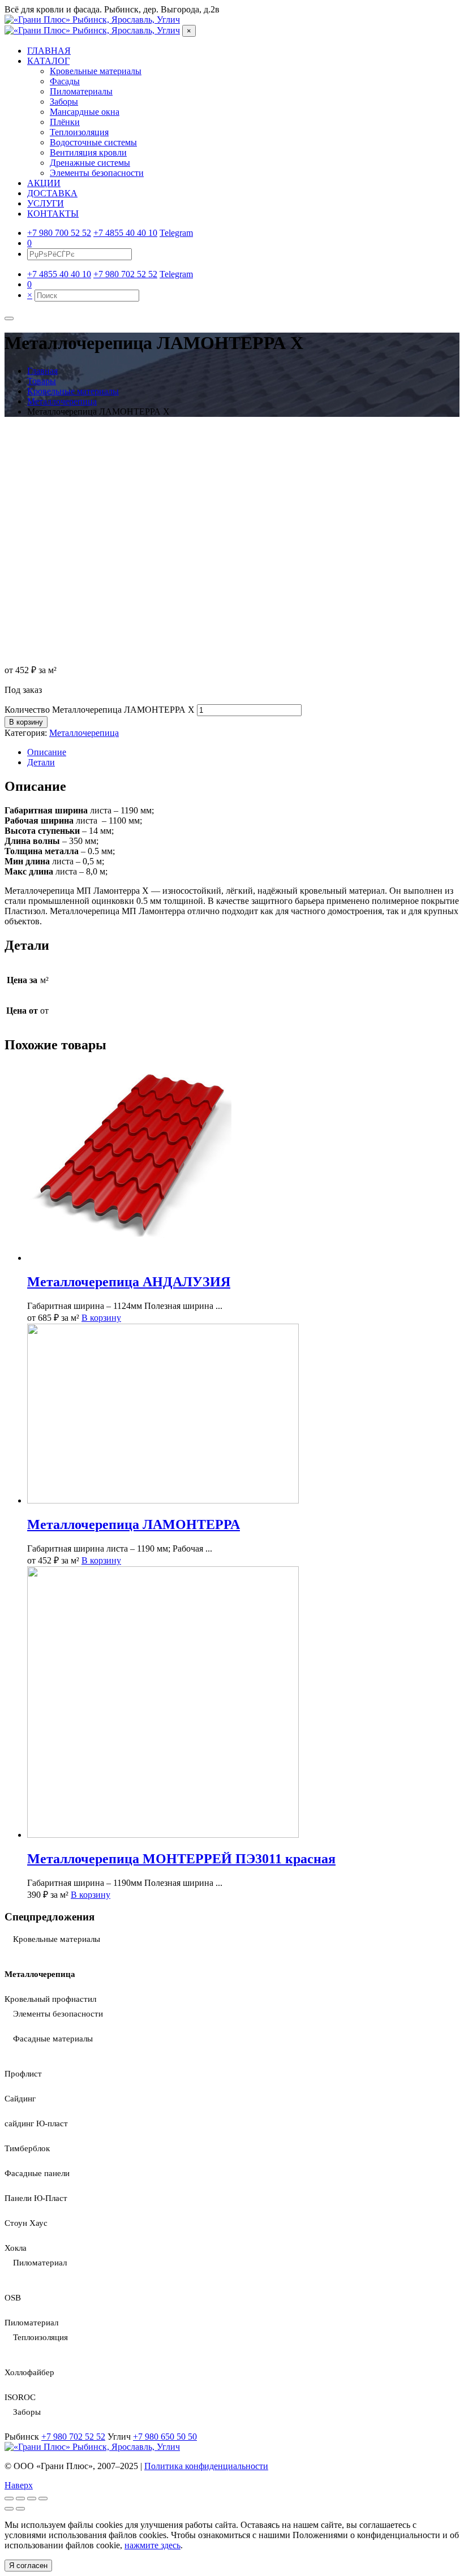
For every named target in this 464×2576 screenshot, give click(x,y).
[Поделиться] (20, 2499)
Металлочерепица (84, 733)
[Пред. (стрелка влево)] (9, 2509)
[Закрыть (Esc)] (9, 2499)
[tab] (243, 752)
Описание (47, 752)
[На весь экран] (32, 2499)
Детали (41, 762)
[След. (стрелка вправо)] (20, 2509)
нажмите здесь (152, 2545)
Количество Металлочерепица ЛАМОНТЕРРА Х (100, 710)
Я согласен (28, 2566)
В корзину (26, 722)
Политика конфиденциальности (206, 2466)
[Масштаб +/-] (43, 2499)
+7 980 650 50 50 (165, 2437)
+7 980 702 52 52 (73, 2437)
